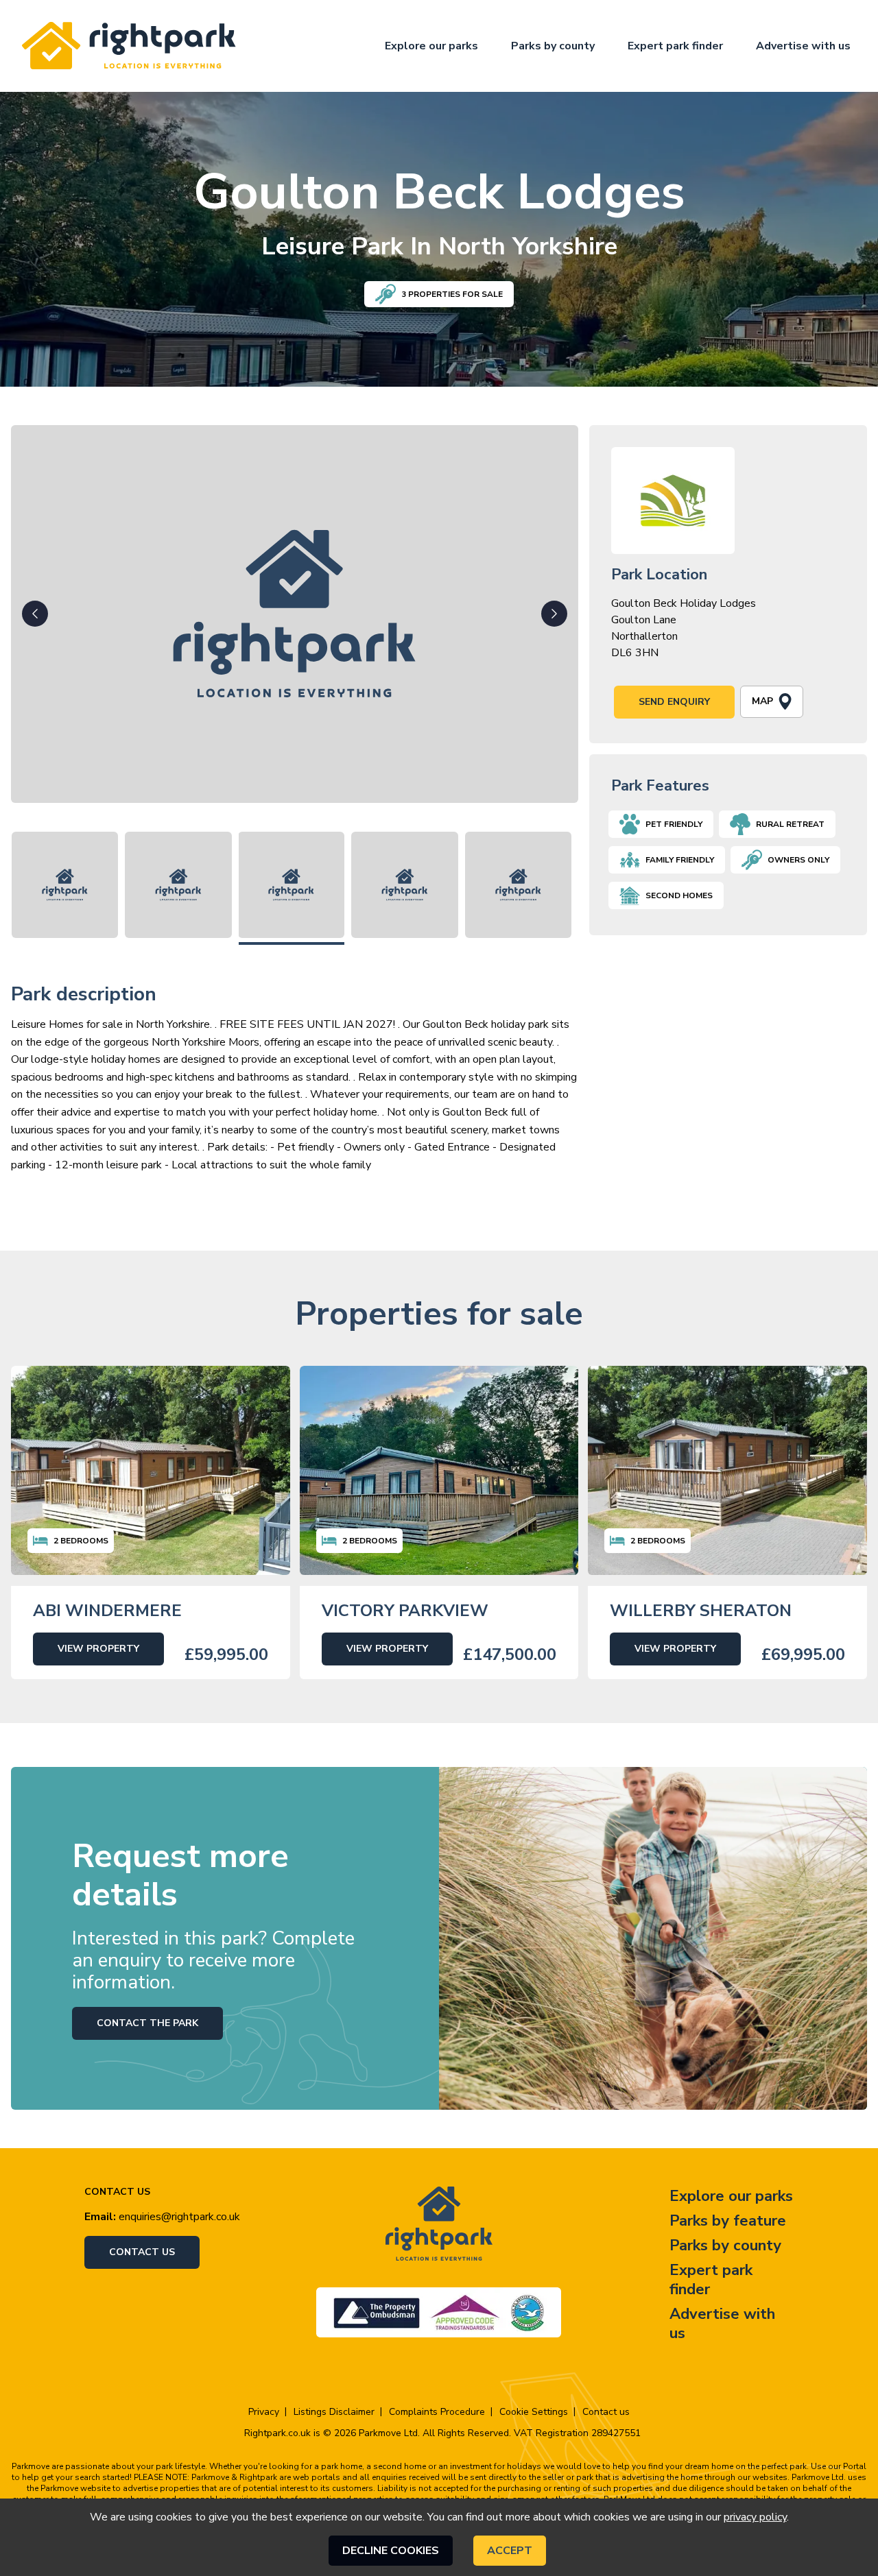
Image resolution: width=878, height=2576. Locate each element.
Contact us (142, 2252)
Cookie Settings (534, 2412)
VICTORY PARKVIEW (405, 1611)
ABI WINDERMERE (107, 1611)
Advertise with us (803, 46)
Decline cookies (391, 2551)
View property (98, 1649)
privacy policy (755, 2517)
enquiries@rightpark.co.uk (179, 2217)
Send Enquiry (674, 702)
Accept (510, 2551)
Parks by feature (728, 2221)
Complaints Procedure (437, 2412)
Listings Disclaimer (334, 2412)
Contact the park (147, 2023)
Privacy (264, 2412)
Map (762, 701)
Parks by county (553, 46)
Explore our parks (431, 46)
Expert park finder (675, 46)
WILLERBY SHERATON (701, 1611)
